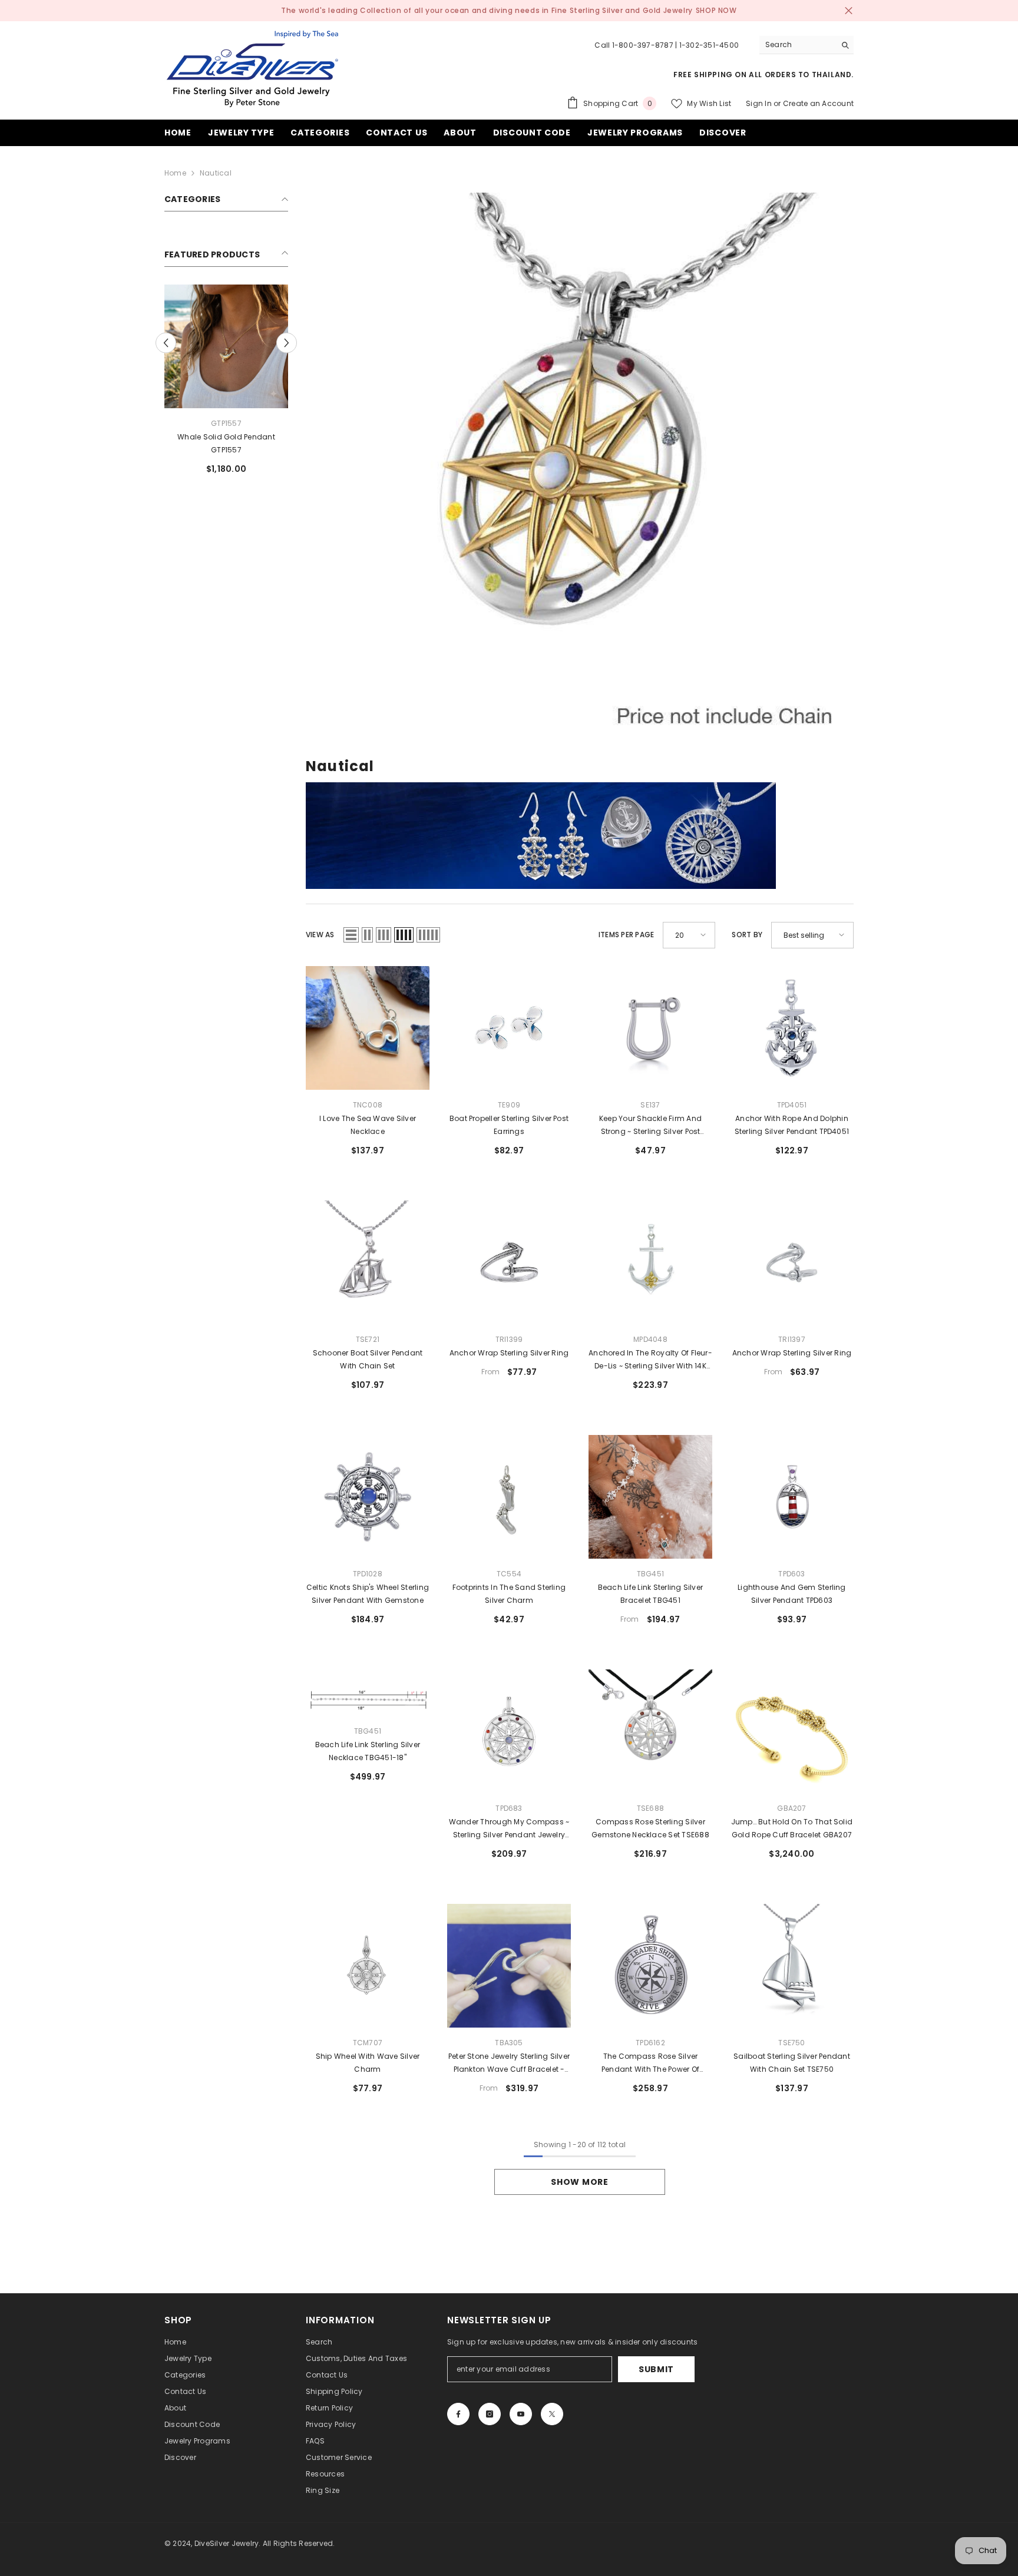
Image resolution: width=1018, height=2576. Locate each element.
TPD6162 (650, 2043)
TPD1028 (368, 1574)
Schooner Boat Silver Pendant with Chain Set (368, 1359)
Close (849, 11)
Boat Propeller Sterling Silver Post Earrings (509, 1125)
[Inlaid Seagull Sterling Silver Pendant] (226, 346)
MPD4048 (650, 1339)
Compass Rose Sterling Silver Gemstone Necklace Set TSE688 (650, 1828)
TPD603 (791, 1574)
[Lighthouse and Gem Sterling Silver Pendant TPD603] (792, 1497)
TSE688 (650, 1808)
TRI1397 (792, 1339)
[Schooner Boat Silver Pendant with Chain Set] (368, 1262)
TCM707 (368, 2043)
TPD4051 (792, 1105)
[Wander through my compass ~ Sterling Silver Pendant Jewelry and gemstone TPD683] (509, 1731)
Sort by (747, 935)
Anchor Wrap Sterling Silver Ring (509, 1353)
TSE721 (368, 1339)
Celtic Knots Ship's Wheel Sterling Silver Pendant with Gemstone (368, 1594)
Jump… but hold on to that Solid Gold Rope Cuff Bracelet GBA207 (792, 1828)
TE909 (509, 1105)
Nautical (216, 173)
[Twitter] (552, 2414)
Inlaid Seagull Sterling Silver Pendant (226, 443)
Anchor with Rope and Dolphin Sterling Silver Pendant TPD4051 (792, 1125)
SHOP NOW (716, 10)
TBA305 (509, 2043)
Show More (579, 2182)
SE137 (650, 1105)
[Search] (807, 45)
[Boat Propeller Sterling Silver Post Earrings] (509, 1028)
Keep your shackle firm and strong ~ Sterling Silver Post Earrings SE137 (650, 1126)
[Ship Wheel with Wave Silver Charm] (368, 1966)
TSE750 (791, 2043)
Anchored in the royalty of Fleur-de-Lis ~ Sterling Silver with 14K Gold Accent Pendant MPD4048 (650, 1360)
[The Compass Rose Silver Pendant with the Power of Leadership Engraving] (650, 1966)
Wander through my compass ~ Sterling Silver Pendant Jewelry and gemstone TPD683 (509, 1829)
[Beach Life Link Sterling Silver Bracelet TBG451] (650, 1497)
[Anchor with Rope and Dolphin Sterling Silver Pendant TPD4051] (792, 1028)
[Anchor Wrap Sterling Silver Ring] (509, 1262)
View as (320, 935)
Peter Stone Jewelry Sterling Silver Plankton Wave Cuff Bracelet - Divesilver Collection (509, 2064)
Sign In (759, 103)
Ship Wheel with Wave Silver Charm (368, 2063)
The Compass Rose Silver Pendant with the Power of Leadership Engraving (650, 2064)
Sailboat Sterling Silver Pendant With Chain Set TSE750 (792, 2063)
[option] (226, 384)
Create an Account (818, 103)
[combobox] (797, 45)
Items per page (626, 935)
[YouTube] (521, 2414)
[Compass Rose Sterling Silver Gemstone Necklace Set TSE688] (650, 1731)
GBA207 (791, 1808)
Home (175, 173)
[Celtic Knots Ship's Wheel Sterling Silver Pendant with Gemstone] (368, 1497)
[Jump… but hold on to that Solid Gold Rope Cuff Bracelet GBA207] (792, 1731)
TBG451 (650, 1574)
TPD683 (509, 1808)
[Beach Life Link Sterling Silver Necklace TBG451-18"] (368, 1693)
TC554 (509, 1574)
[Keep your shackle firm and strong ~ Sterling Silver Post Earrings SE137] (650, 1028)
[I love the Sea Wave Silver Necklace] (368, 1028)
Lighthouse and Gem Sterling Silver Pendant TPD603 (791, 1594)
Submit (656, 2369)
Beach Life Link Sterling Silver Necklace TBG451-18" (368, 1751)
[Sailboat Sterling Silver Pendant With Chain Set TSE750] (792, 1966)
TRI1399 (509, 1339)
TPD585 (226, 423)
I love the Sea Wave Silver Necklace (368, 1125)
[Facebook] (458, 2414)
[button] (287, 343)
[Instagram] (490, 2414)
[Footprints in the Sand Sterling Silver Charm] (509, 1497)
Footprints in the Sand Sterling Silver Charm (509, 1594)
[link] (580, 467)
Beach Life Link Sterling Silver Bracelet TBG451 (650, 1594)
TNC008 (368, 1105)
